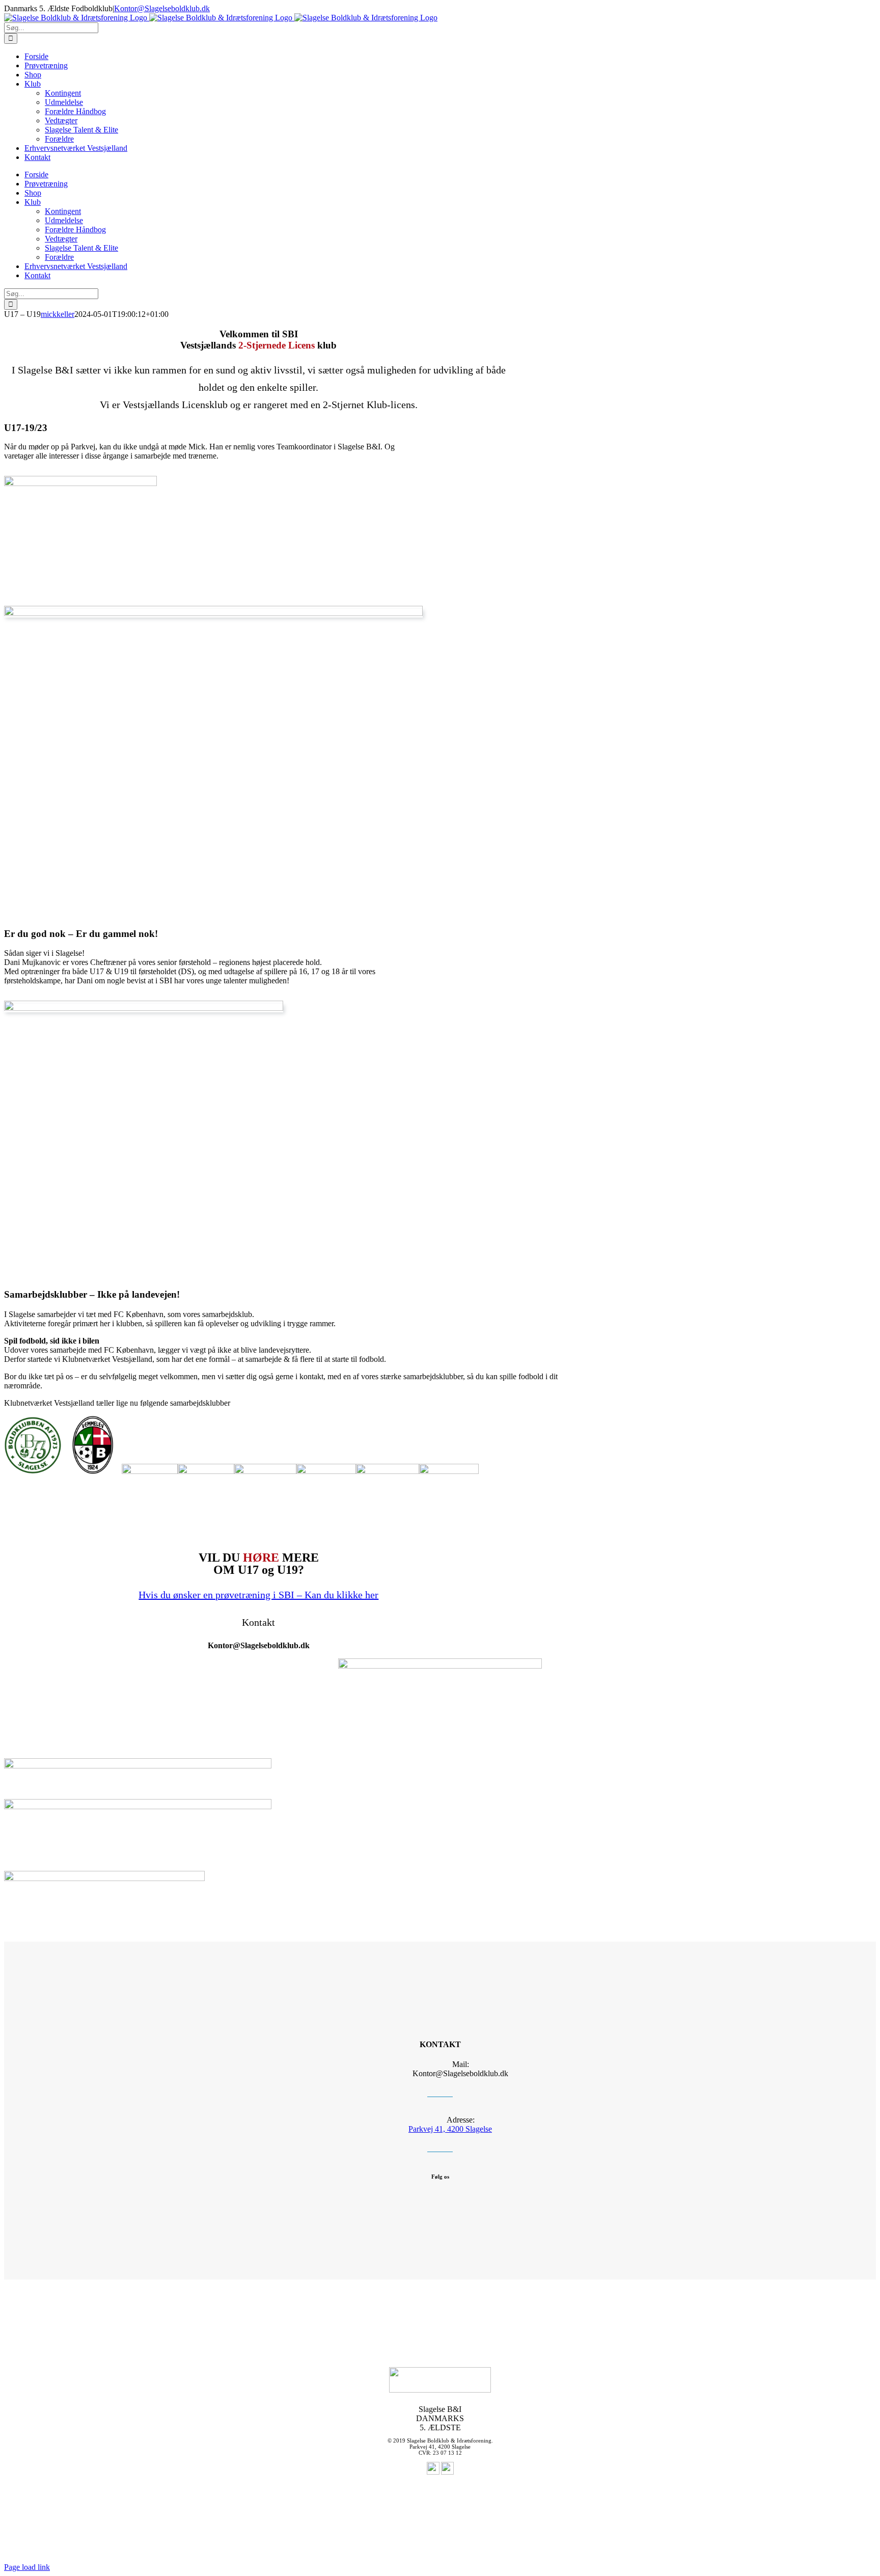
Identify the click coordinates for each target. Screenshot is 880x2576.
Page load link (27, 2567)
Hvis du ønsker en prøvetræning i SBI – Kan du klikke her (258, 1595)
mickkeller (58, 314)
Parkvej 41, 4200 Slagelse (450, 2129)
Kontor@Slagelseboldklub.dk (162, 8)
